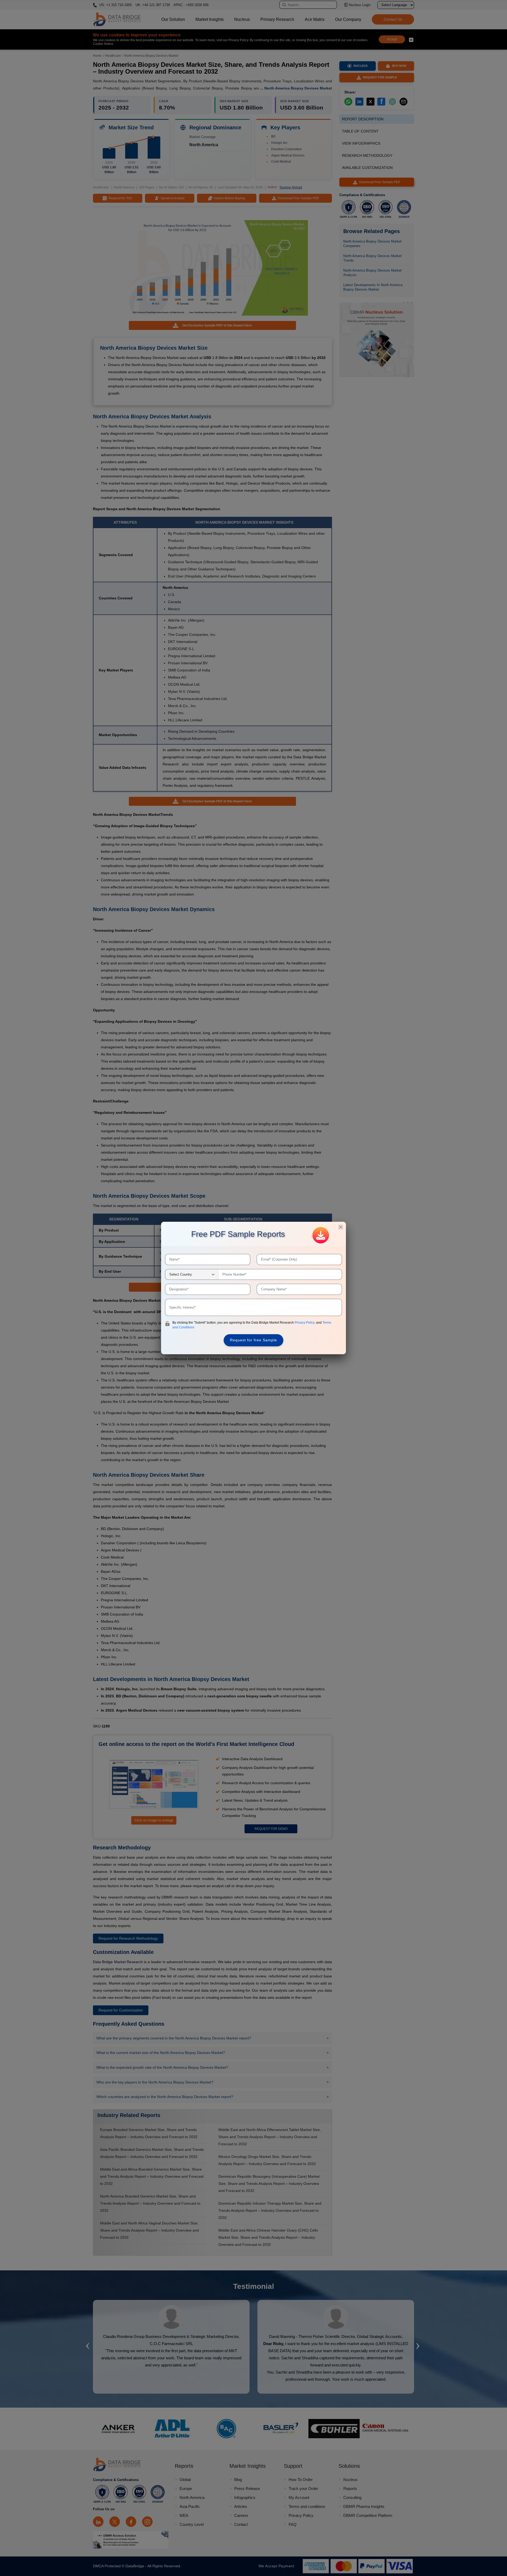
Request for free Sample (253, 1340)
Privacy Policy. (305, 1323)
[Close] (341, 1227)
